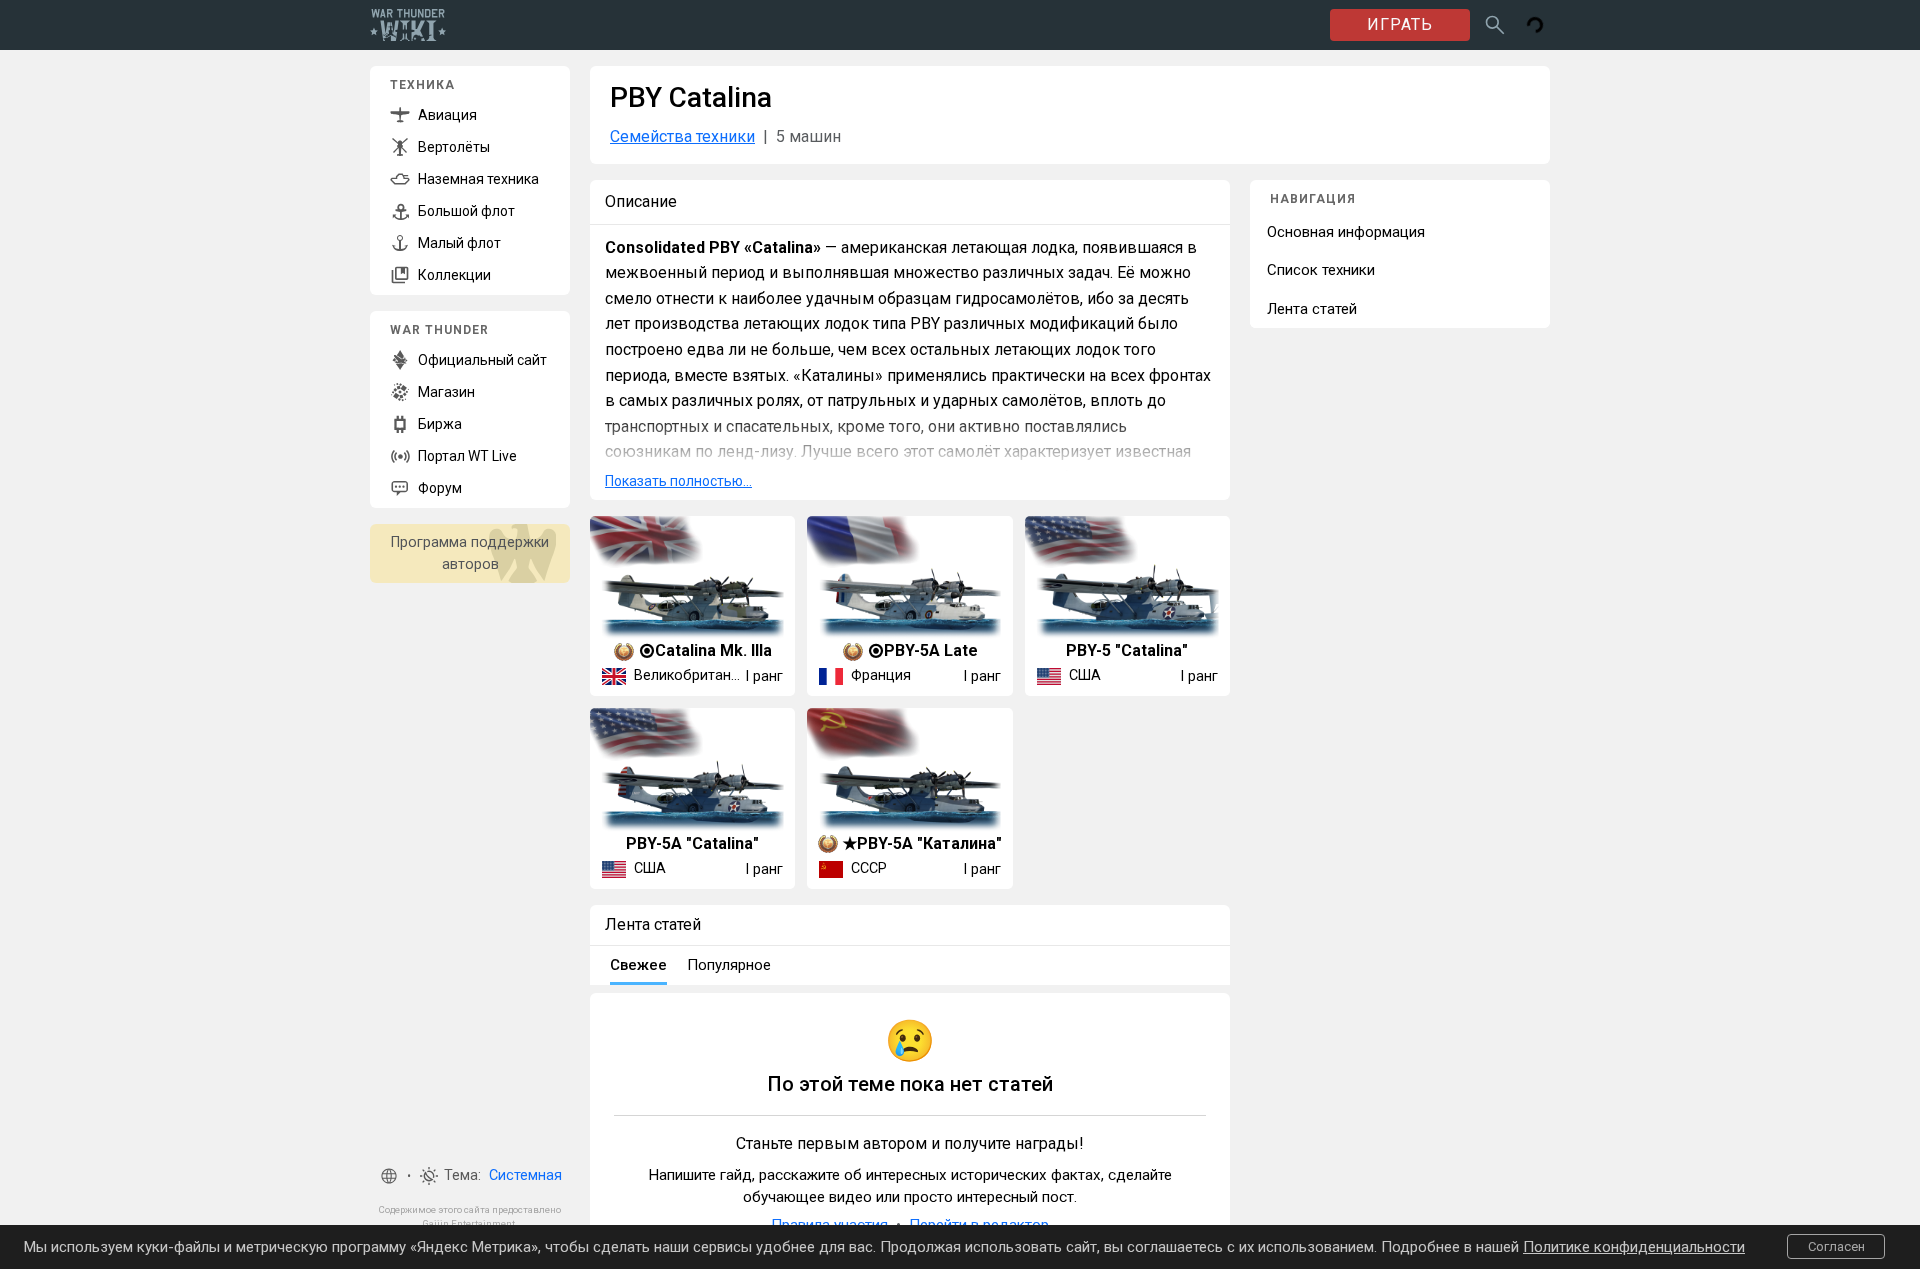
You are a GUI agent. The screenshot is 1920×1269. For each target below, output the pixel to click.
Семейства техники (682, 136)
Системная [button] (525, 1175)
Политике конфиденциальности (1634, 1247)
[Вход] (1535, 25)
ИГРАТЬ (1400, 24)
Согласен (1836, 1246)
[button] (389, 1176)
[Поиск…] (1495, 25)
